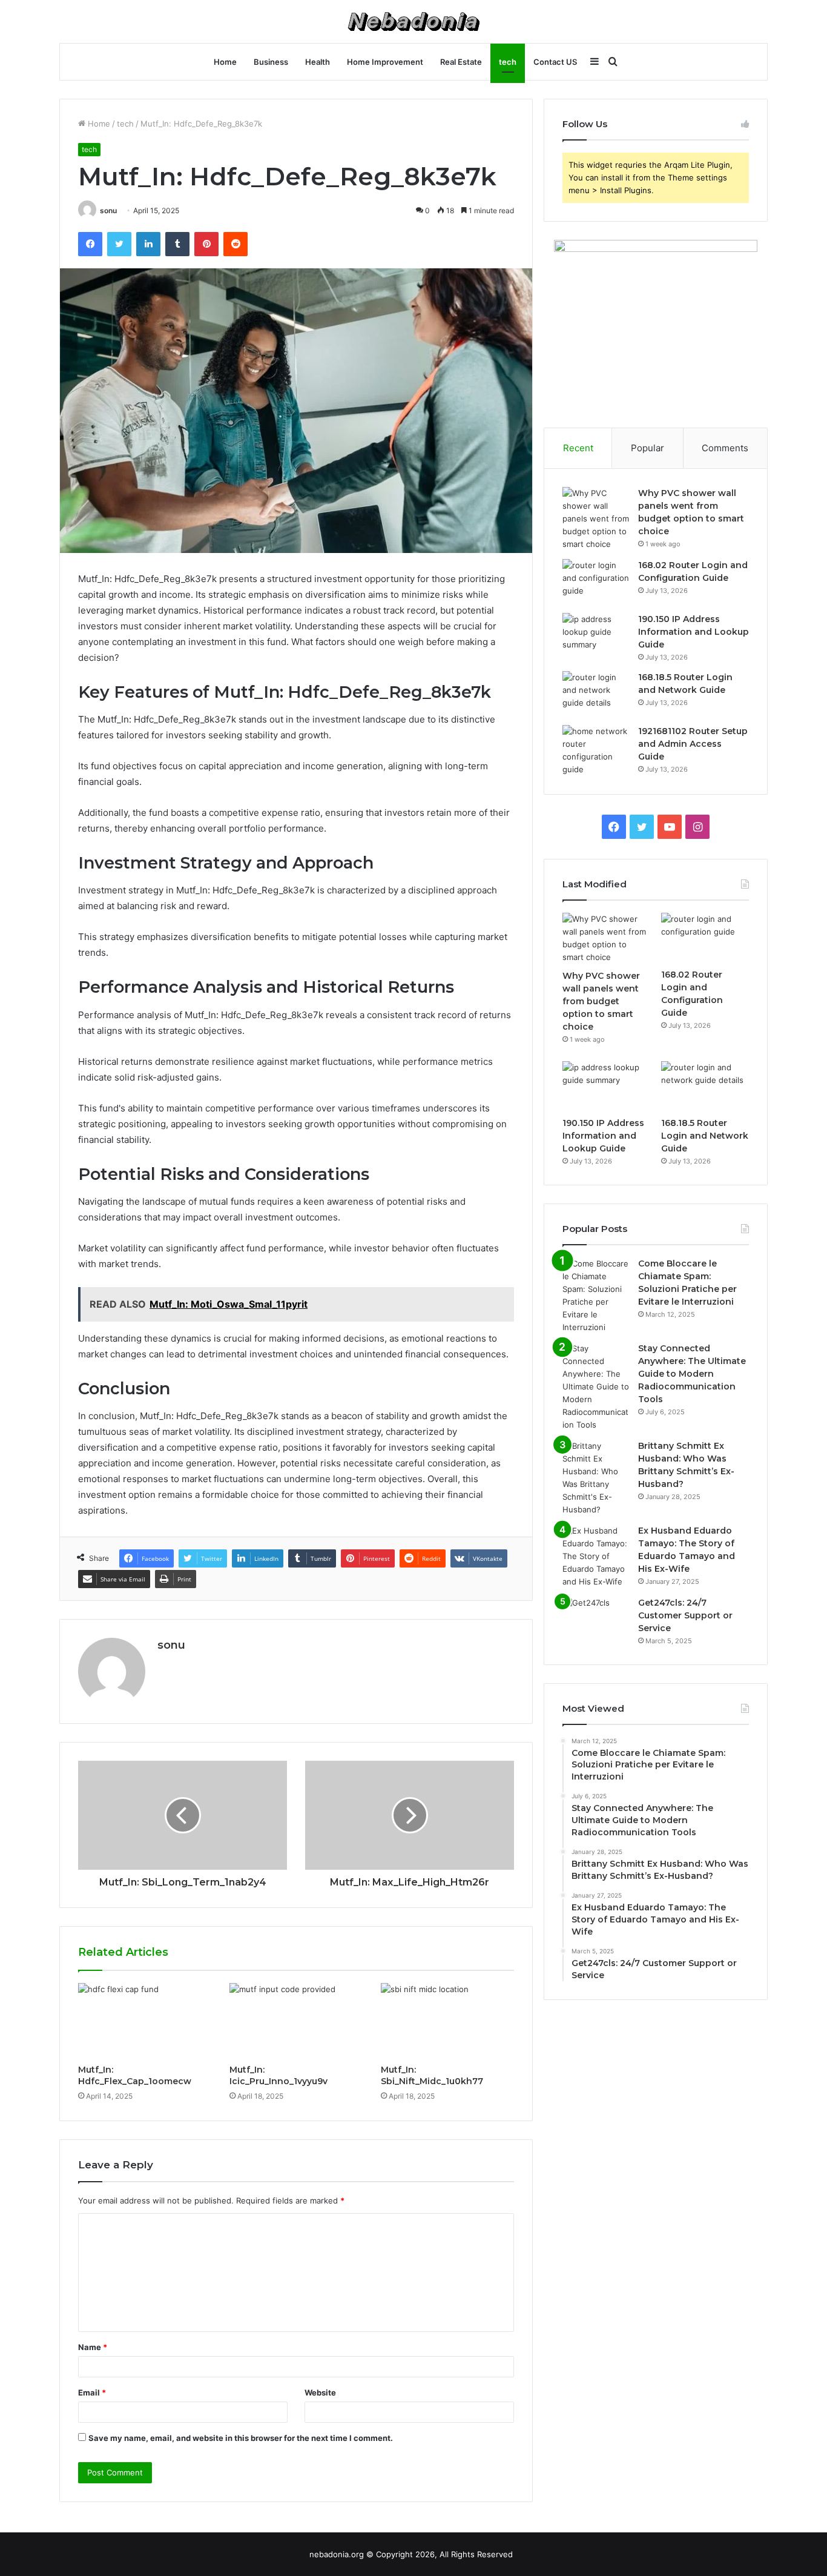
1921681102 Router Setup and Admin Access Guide (693, 744)
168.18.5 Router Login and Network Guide (705, 1136)
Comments (725, 448)
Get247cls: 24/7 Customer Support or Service (685, 1615)
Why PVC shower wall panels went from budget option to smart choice (601, 1001)
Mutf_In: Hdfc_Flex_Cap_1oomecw (135, 2075)
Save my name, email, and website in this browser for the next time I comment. (241, 2438)
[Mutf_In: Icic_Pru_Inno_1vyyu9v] (296, 2021)
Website (320, 2392)
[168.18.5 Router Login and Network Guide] (596, 694)
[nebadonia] (413, 22)
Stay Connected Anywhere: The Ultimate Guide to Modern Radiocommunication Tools (692, 1374)
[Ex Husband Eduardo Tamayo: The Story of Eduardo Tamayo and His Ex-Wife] (596, 1556)
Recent (578, 448)
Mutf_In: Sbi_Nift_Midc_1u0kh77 (432, 2075)
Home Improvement (385, 62)
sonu (108, 210)
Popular (647, 448)
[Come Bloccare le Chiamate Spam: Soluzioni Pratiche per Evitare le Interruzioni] (596, 1296)
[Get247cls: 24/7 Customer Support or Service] (596, 1619)
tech (508, 62)
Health (318, 62)
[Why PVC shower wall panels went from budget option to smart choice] (596, 519)
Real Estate (461, 62)
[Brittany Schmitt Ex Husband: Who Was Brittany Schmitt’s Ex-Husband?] (596, 1478)
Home (225, 62)
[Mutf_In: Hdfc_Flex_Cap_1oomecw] (145, 2021)
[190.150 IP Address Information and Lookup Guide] (596, 636)
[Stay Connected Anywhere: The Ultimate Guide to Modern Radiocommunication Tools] (596, 1387)
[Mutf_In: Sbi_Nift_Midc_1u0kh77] (447, 2021)
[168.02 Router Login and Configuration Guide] (596, 582)
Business (271, 62)
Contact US (555, 62)
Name (93, 2347)
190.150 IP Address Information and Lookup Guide (694, 632)
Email (92, 2392)
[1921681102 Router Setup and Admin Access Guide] (596, 750)
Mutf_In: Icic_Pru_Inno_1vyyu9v (278, 2075)
